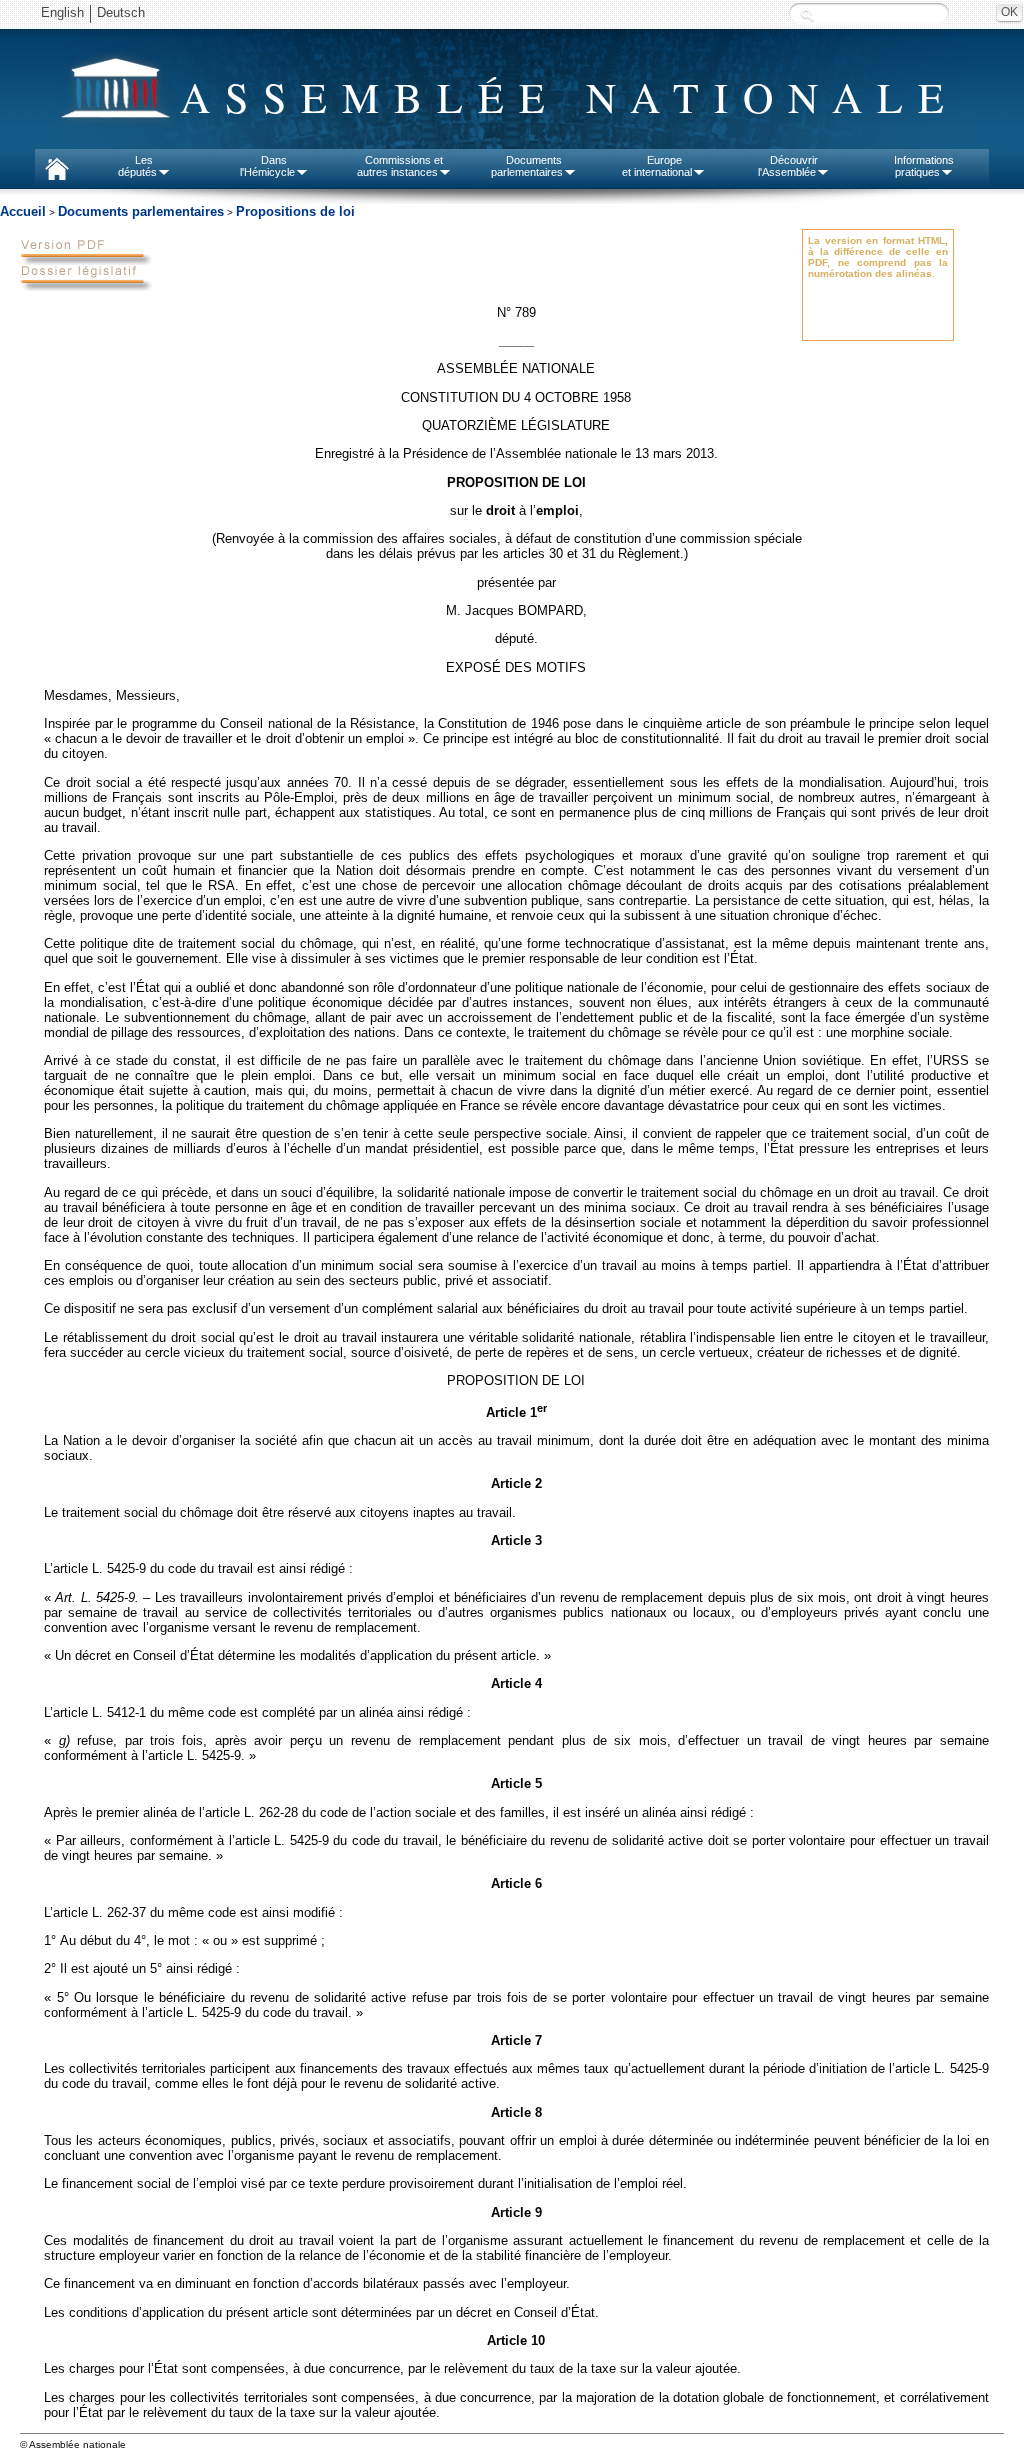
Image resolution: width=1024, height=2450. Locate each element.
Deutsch (121, 12)
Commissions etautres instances (400, 166)
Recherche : (807, 14)
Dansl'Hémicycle (267, 166)
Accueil (23, 211)
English (62, 12)
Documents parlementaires (141, 211)
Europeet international (657, 166)
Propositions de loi (295, 211)
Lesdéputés (137, 166)
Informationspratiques (924, 166)
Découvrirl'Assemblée (788, 166)
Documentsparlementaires (527, 166)
